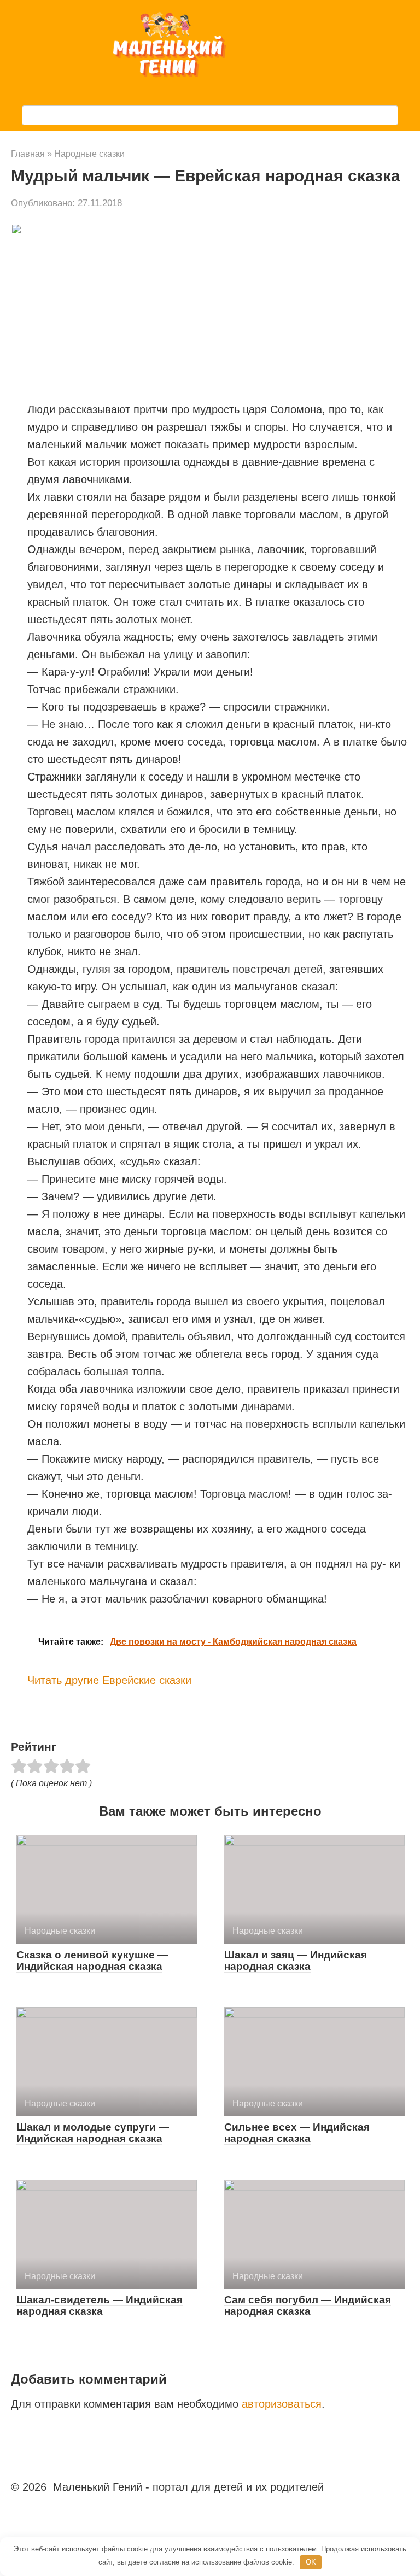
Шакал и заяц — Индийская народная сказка (296, 1961)
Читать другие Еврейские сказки (109, 1680)
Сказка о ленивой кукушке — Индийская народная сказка (92, 1961)
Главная (28, 154)
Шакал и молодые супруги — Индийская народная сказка (93, 2133)
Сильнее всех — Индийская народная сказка (297, 2133)
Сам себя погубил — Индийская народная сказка (308, 2305)
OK (311, 2562)
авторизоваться (282, 2404)
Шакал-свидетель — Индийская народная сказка (100, 2305)
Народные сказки (89, 154)
